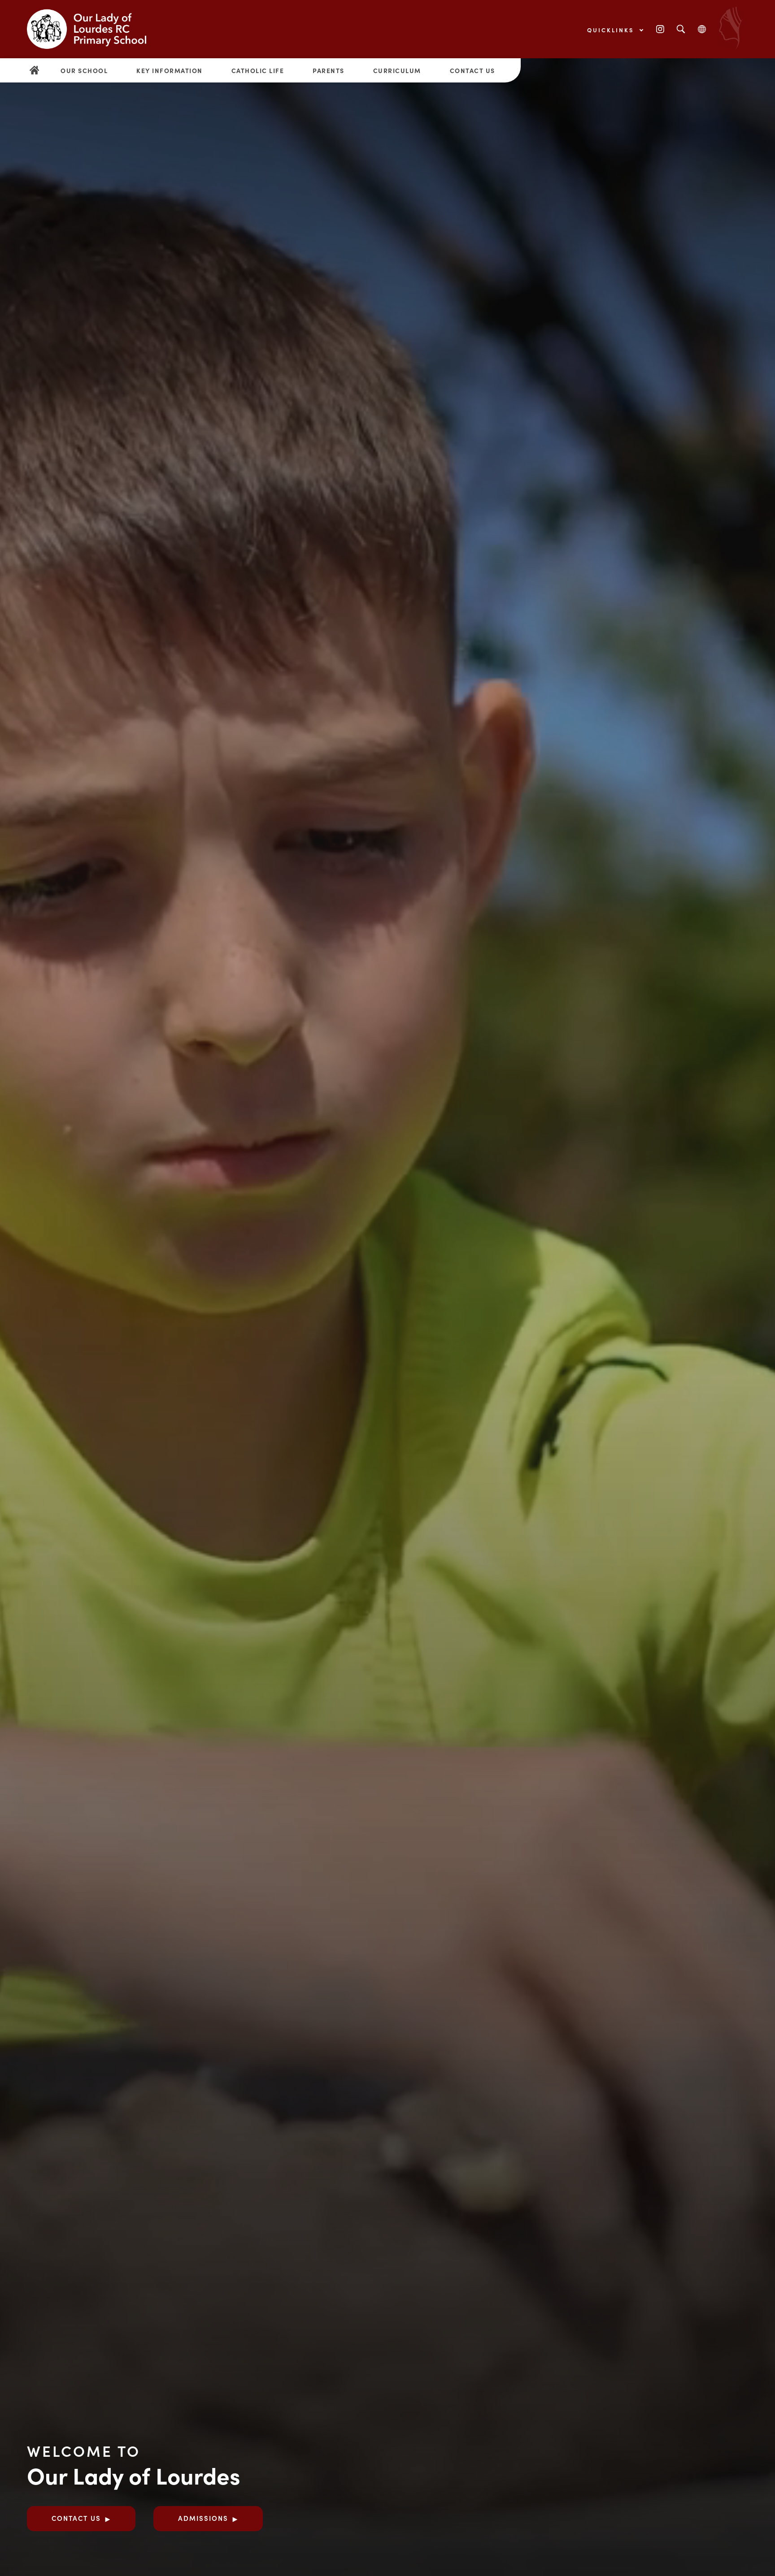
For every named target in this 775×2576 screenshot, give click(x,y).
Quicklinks (612, 30)
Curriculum (397, 70)
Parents (329, 70)
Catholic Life (258, 70)
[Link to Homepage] (94, 29)
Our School (84, 70)
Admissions (203, 2518)
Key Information (170, 70)
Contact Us (472, 70)
